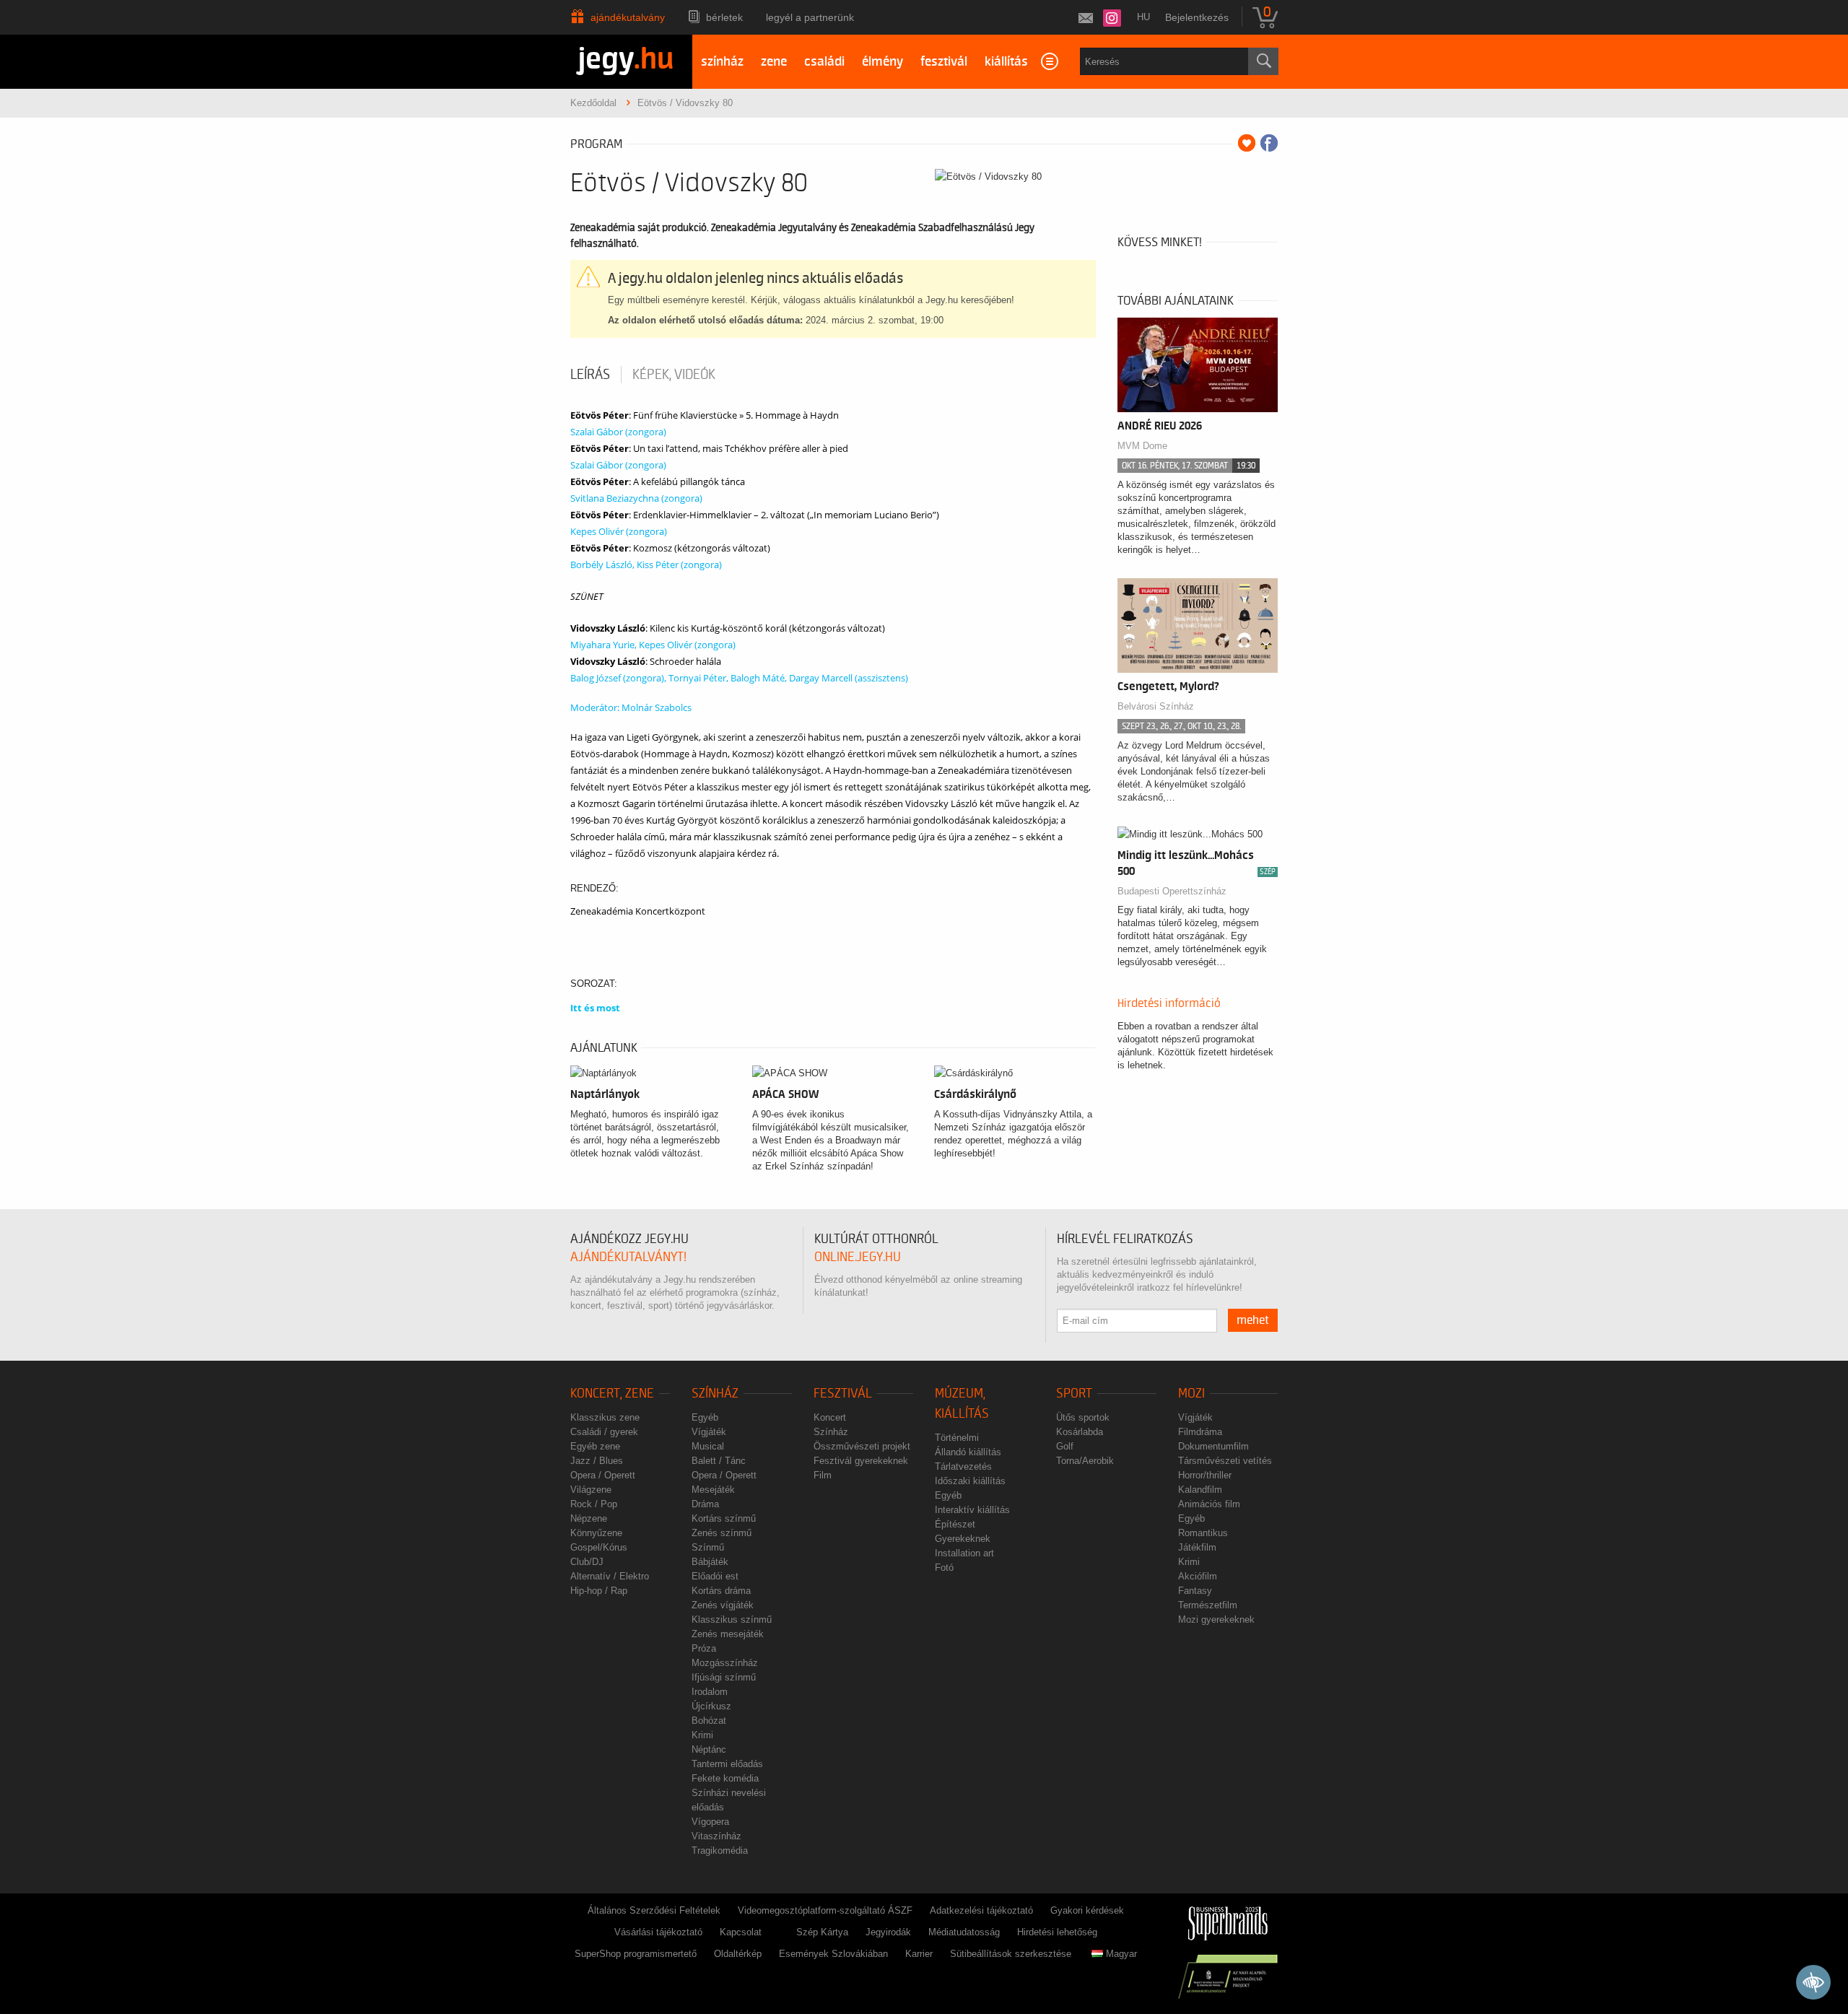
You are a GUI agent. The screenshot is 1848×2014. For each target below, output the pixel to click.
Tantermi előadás (727, 1764)
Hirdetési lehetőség (1057, 1932)
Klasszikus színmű (732, 1620)
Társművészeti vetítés (1225, 1461)
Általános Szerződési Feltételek (654, 1910)
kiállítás (1006, 62)
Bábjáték (710, 1562)
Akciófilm (1198, 1576)
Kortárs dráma (721, 1591)
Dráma (705, 1504)
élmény (882, 62)
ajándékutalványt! (628, 1257)
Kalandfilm (1200, 1490)
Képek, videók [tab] (674, 375)
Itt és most (595, 1008)
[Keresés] (1263, 61)
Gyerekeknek (963, 1539)
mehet (1253, 1320)
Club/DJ (587, 1562)
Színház (715, 1394)
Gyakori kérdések (1087, 1910)
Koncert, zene (612, 1394)
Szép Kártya (822, 1932)
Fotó (944, 1568)
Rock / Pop (594, 1504)
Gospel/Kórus (599, 1547)
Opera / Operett (603, 1475)
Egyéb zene (595, 1446)
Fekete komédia (725, 1778)
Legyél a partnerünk (810, 17)
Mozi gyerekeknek (1216, 1620)
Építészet (955, 1524)
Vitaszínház (716, 1836)
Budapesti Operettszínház (1172, 891)
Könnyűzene (596, 1533)
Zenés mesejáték (728, 1634)
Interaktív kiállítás (972, 1510)
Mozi (1191, 1394)
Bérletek (724, 17)
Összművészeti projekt (862, 1446)
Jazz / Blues (597, 1461)
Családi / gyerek (604, 1432)
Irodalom (710, 1692)
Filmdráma (1200, 1432)
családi (824, 62)
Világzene (591, 1490)
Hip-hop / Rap (599, 1591)
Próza (704, 1648)
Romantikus (1203, 1533)
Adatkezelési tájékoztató (981, 1910)
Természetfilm (1208, 1605)
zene (774, 62)
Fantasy (1195, 1591)
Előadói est (715, 1576)
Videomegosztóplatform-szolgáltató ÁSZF (825, 1910)
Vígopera (710, 1822)
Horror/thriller (1205, 1475)
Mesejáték (713, 1490)
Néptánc (709, 1749)
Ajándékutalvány (628, 17)
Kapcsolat (741, 1932)
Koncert (830, 1417)
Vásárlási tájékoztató (658, 1932)
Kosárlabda (1080, 1432)
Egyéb (705, 1417)
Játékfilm (1197, 1547)
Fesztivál (843, 1394)
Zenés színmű (722, 1533)
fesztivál (944, 62)
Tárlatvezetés (963, 1466)
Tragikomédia (720, 1850)
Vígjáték (709, 1432)
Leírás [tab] (590, 375)
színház (722, 62)
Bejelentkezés (1197, 17)
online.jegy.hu (858, 1257)
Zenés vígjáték (723, 1605)
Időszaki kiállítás (970, 1481)
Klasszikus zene (605, 1417)
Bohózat (709, 1721)
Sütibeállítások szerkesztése (1011, 1954)
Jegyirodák (888, 1932)
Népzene (589, 1518)
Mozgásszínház (725, 1663)
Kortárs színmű (724, 1518)
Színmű (708, 1547)
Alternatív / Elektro (610, 1576)
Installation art (964, 1553)
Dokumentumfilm (1213, 1446)
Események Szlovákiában (833, 1954)
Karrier (919, 1954)
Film (823, 1475)
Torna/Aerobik (1085, 1461)
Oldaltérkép (738, 1954)
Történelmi (957, 1438)
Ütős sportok (1083, 1417)
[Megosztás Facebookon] (1269, 143)
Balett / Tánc (719, 1461)
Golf (1065, 1446)
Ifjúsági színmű (724, 1677)
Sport (1074, 1394)
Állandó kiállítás (968, 1452)
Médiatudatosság (964, 1932)
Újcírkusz (711, 1706)
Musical (708, 1446)
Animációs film (1209, 1504)
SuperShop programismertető (636, 1954)
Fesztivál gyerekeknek (861, 1461)
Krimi (702, 1735)
